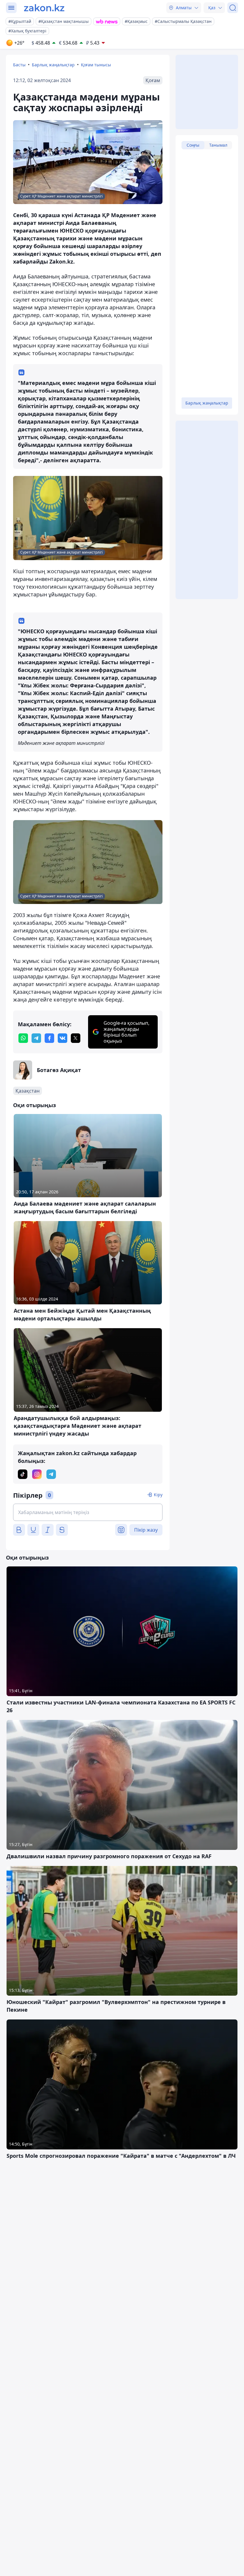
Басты (19, 65)
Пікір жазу (146, 1530)
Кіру (158, 1495)
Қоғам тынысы (96, 65)
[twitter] (76, 1038)
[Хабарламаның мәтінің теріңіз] (88, 1512)
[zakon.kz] (44, 8)
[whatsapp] (23, 1038)
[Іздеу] (233, 8)
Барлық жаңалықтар (53, 65)
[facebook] (49, 1038)
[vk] (62, 1038)
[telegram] (36, 1038)
